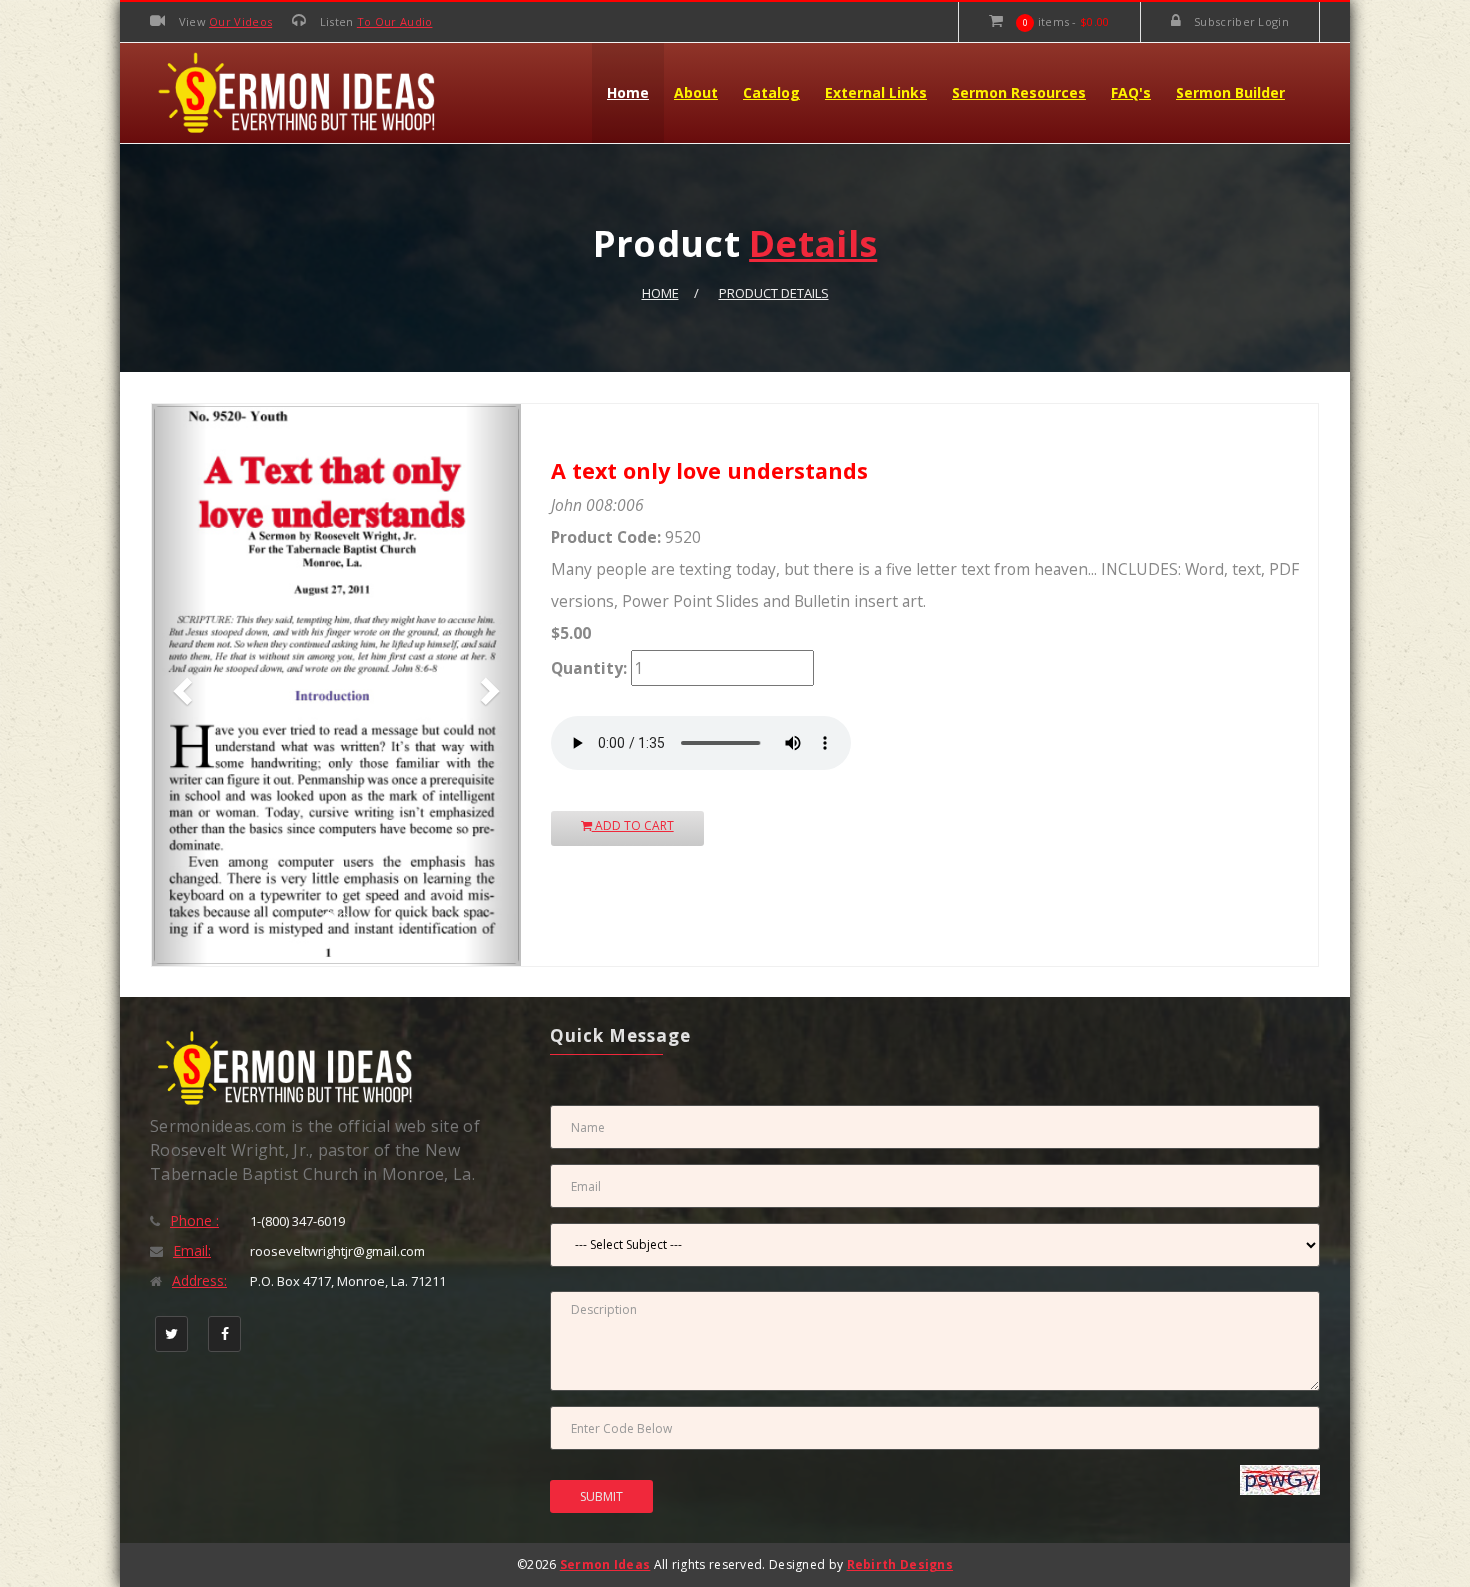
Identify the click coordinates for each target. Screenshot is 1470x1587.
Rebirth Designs (900, 1564)
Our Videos (240, 21)
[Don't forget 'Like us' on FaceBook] (224, 1334)
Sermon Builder (1230, 92)
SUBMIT (601, 1496)
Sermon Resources (1019, 92)
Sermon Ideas (605, 1564)
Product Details (774, 293)
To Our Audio (395, 21)
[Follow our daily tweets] (171, 1334)
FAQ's (1131, 92)
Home (628, 92)
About (696, 92)
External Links (876, 92)
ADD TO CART (633, 825)
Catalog (771, 92)
